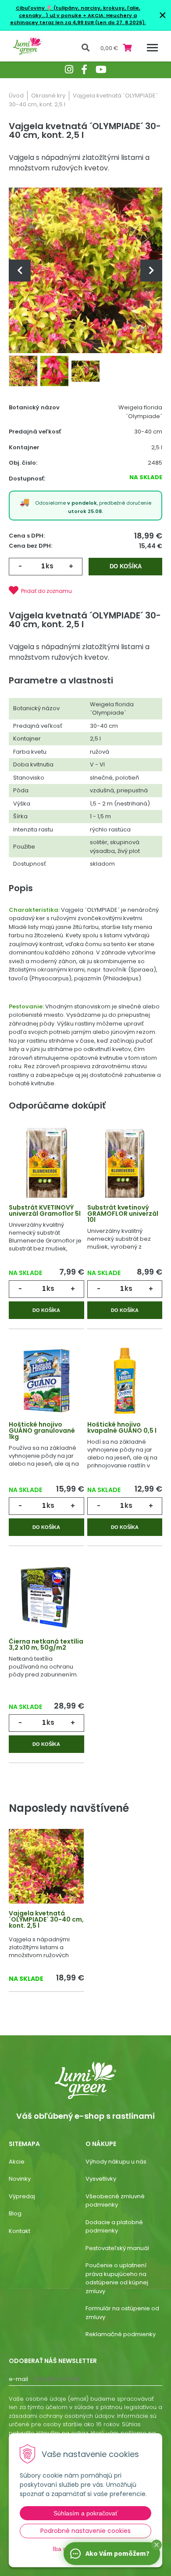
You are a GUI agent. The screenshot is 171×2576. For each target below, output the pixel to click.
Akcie (17, 2162)
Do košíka (126, 566)
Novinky (20, 2179)
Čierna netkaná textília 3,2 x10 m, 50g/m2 (46, 1644)
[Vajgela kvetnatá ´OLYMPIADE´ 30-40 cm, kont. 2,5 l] (85, 270)
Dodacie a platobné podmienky (114, 2227)
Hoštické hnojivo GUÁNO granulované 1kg (42, 1431)
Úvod (16, 96)
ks (50, 566)
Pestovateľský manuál (117, 2248)
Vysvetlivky (101, 2179)
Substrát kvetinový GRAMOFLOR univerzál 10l (123, 1214)
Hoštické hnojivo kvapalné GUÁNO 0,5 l (122, 1427)
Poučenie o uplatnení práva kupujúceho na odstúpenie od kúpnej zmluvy (117, 2278)
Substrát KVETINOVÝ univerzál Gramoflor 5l (45, 1210)
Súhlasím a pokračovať (85, 2513)
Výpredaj (22, 2196)
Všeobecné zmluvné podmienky (115, 2201)
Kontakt (20, 2231)
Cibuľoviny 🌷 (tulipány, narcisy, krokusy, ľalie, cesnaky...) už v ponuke (78, 12)
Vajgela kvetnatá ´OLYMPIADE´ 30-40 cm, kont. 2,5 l (46, 1919)
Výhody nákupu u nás (116, 2162)
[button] (157, 2545)
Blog (15, 2213)
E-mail (18, 2379)
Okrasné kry (48, 96)
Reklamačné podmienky (121, 2334)
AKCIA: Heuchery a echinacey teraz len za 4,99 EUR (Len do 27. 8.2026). (78, 19)
